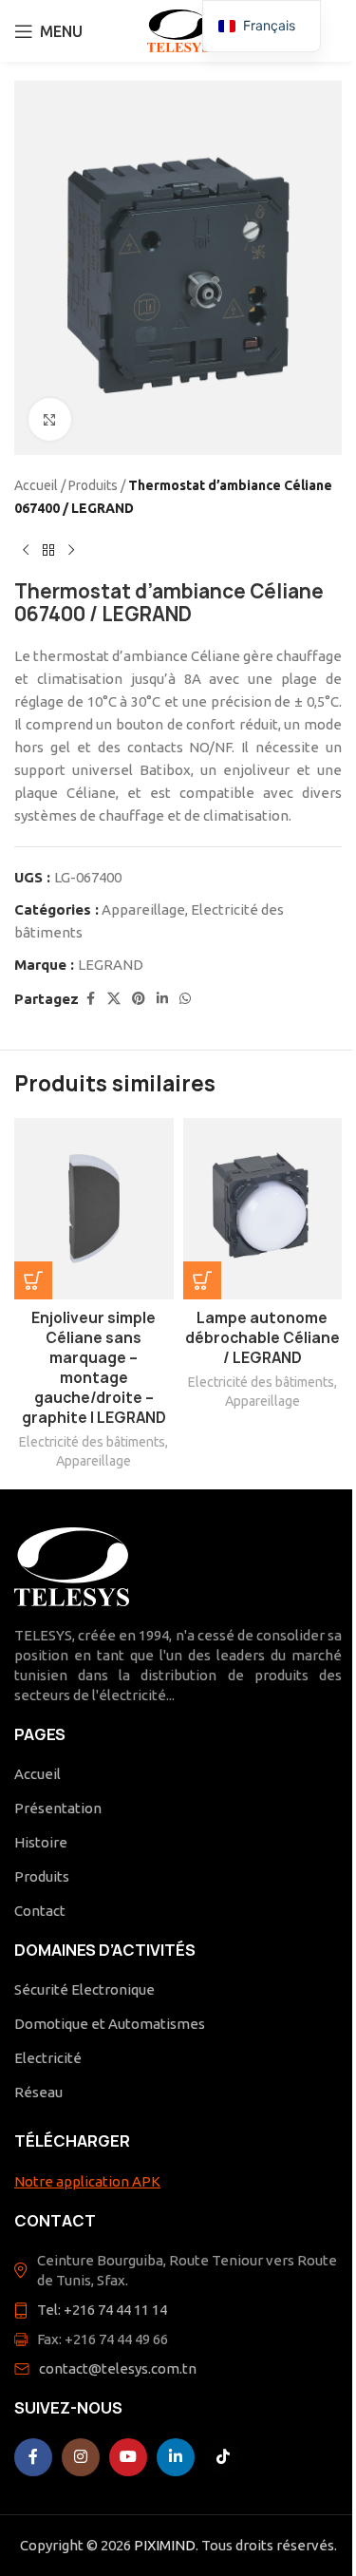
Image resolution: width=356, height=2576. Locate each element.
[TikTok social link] (223, 2457)
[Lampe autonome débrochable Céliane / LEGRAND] (263, 1209)
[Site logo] (178, 29)
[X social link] (114, 999)
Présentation (58, 1808)
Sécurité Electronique (84, 1989)
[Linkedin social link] (162, 999)
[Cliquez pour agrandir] (50, 419)
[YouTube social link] (128, 2457)
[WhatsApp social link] (185, 999)
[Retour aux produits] (48, 550)
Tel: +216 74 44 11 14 (102, 2310)
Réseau (38, 2092)
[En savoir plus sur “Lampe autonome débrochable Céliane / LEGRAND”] (202, 1280)
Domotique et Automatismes (110, 2024)
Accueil (36, 485)
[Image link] (72, 1565)
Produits (93, 485)
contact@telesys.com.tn (118, 2368)
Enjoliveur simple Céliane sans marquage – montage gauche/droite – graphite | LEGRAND (94, 1368)
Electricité (48, 2058)
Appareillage (143, 909)
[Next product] (71, 550)
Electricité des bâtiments (92, 1442)
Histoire (41, 1842)
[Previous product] (26, 550)
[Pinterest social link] (139, 999)
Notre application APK (87, 2181)
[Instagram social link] (81, 2457)
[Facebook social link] (90, 999)
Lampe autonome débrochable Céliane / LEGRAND (262, 1338)
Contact (40, 1911)
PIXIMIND (165, 2545)
